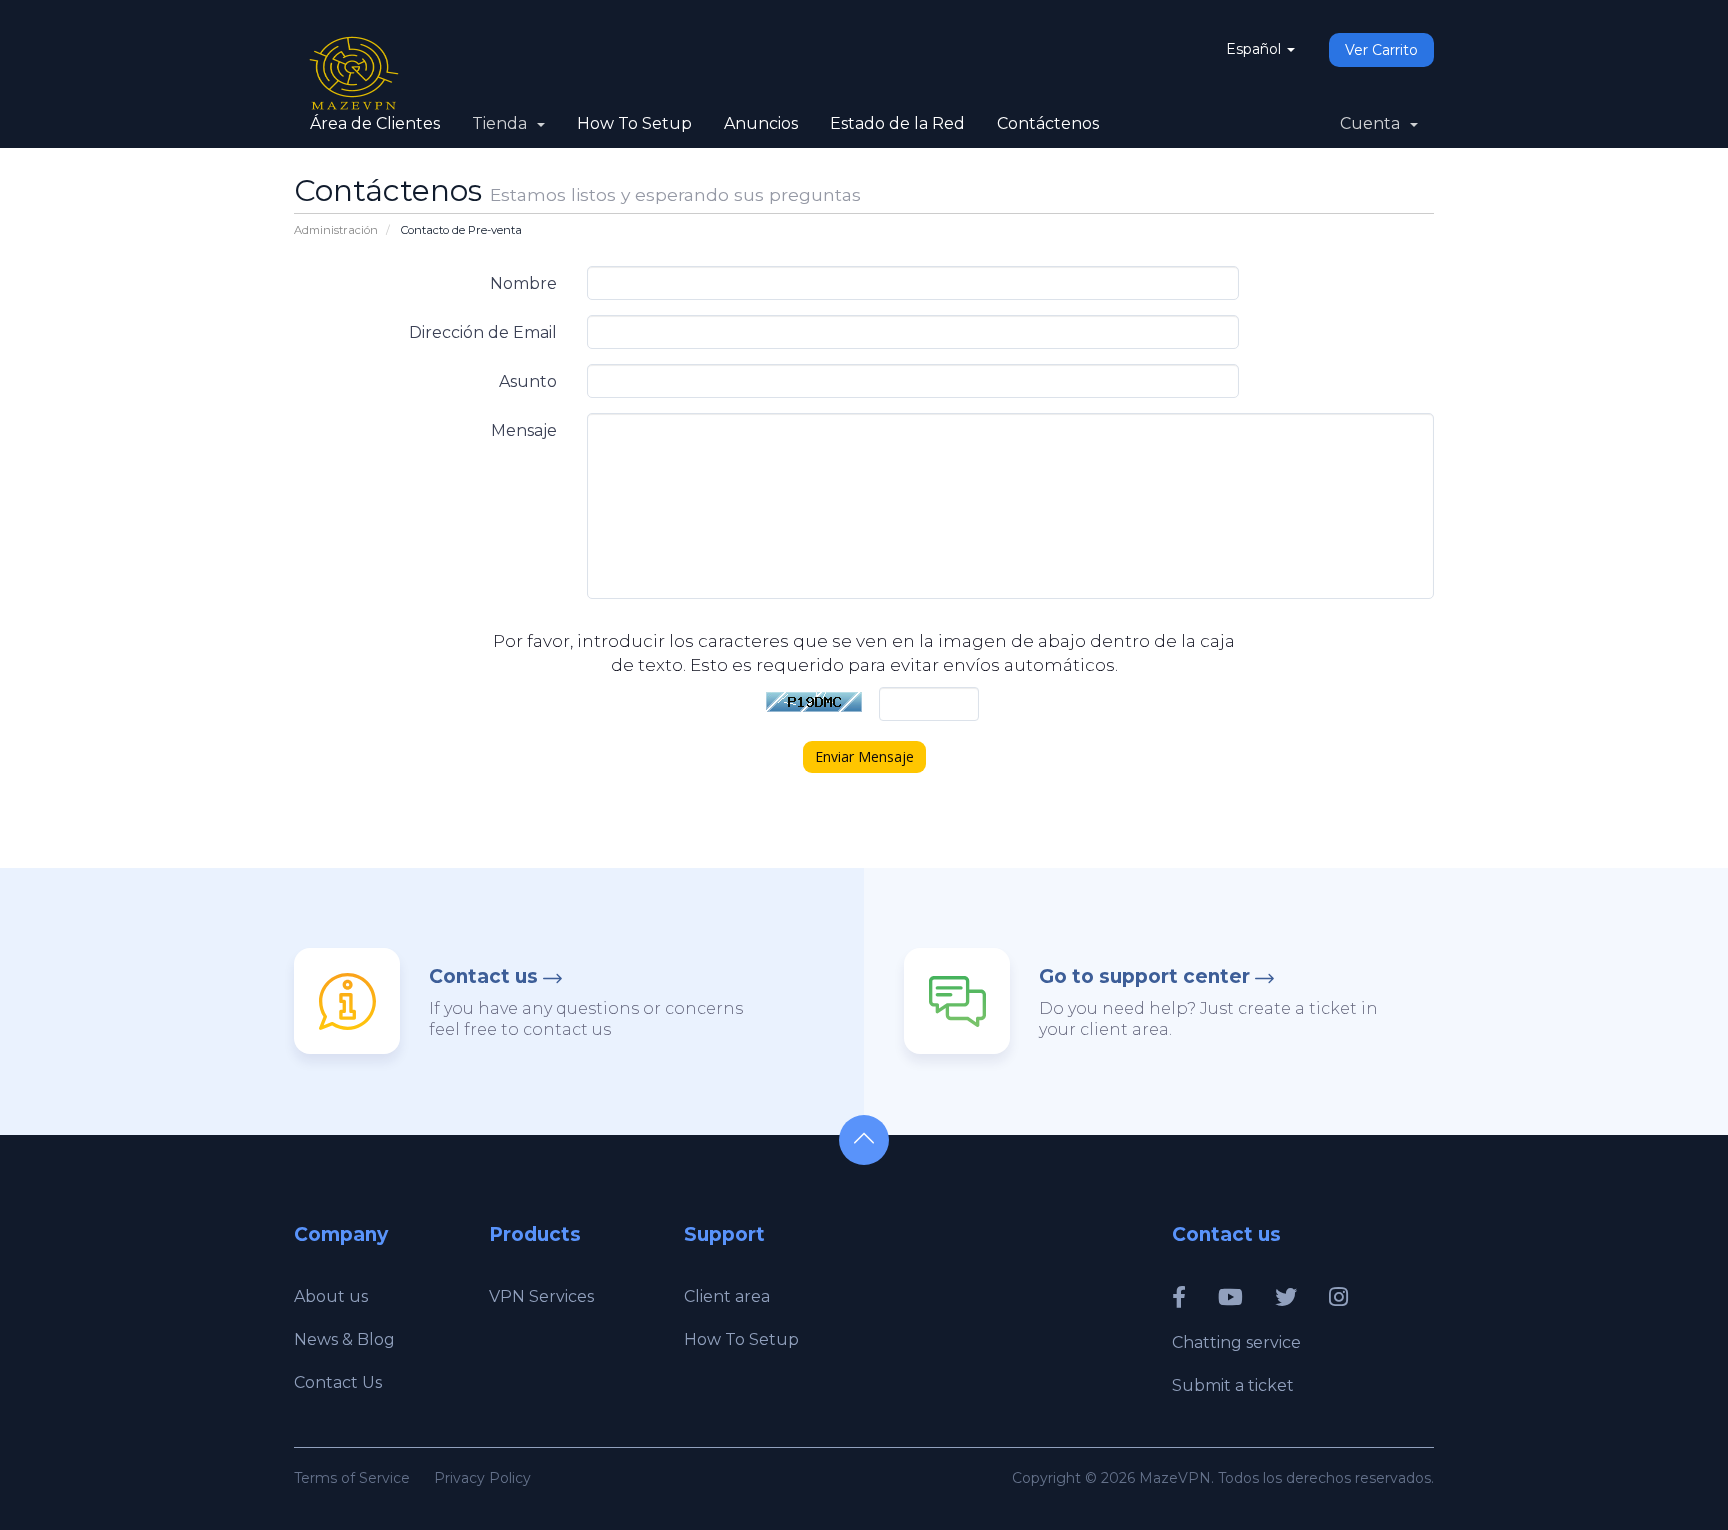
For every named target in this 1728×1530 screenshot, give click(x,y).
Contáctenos (1048, 123)
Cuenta (1374, 123)
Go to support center (1144, 976)
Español (1255, 49)
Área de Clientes (375, 123)
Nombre (523, 283)
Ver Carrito (1381, 50)
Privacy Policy (482, 1478)
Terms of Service (352, 1478)
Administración (336, 230)
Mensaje (524, 430)
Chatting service (1236, 1342)
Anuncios (761, 123)
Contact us (483, 976)
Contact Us (338, 1382)
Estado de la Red (897, 123)
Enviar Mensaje (864, 756)
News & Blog (344, 1339)
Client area (727, 1296)
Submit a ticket (1233, 1385)
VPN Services (541, 1296)
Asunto (528, 381)
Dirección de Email (483, 332)
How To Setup (634, 123)
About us (331, 1296)
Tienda (503, 123)
